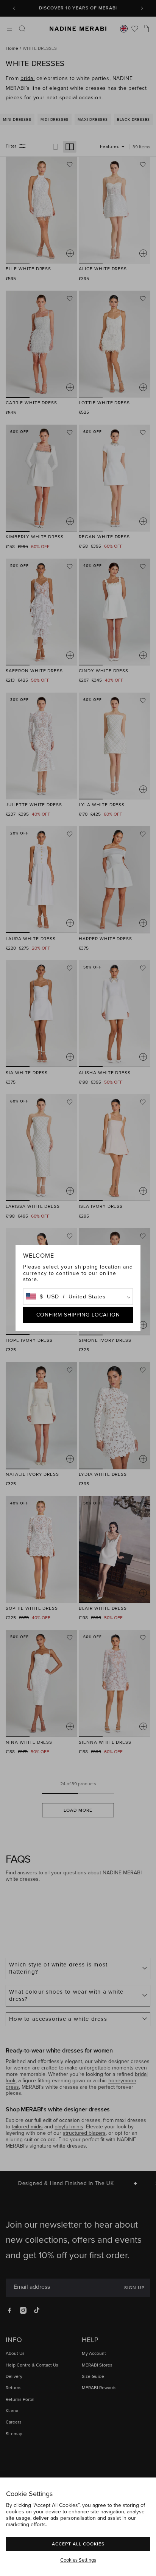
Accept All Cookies (78, 2544)
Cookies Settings (78, 2560)
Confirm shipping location (78, 1315)
